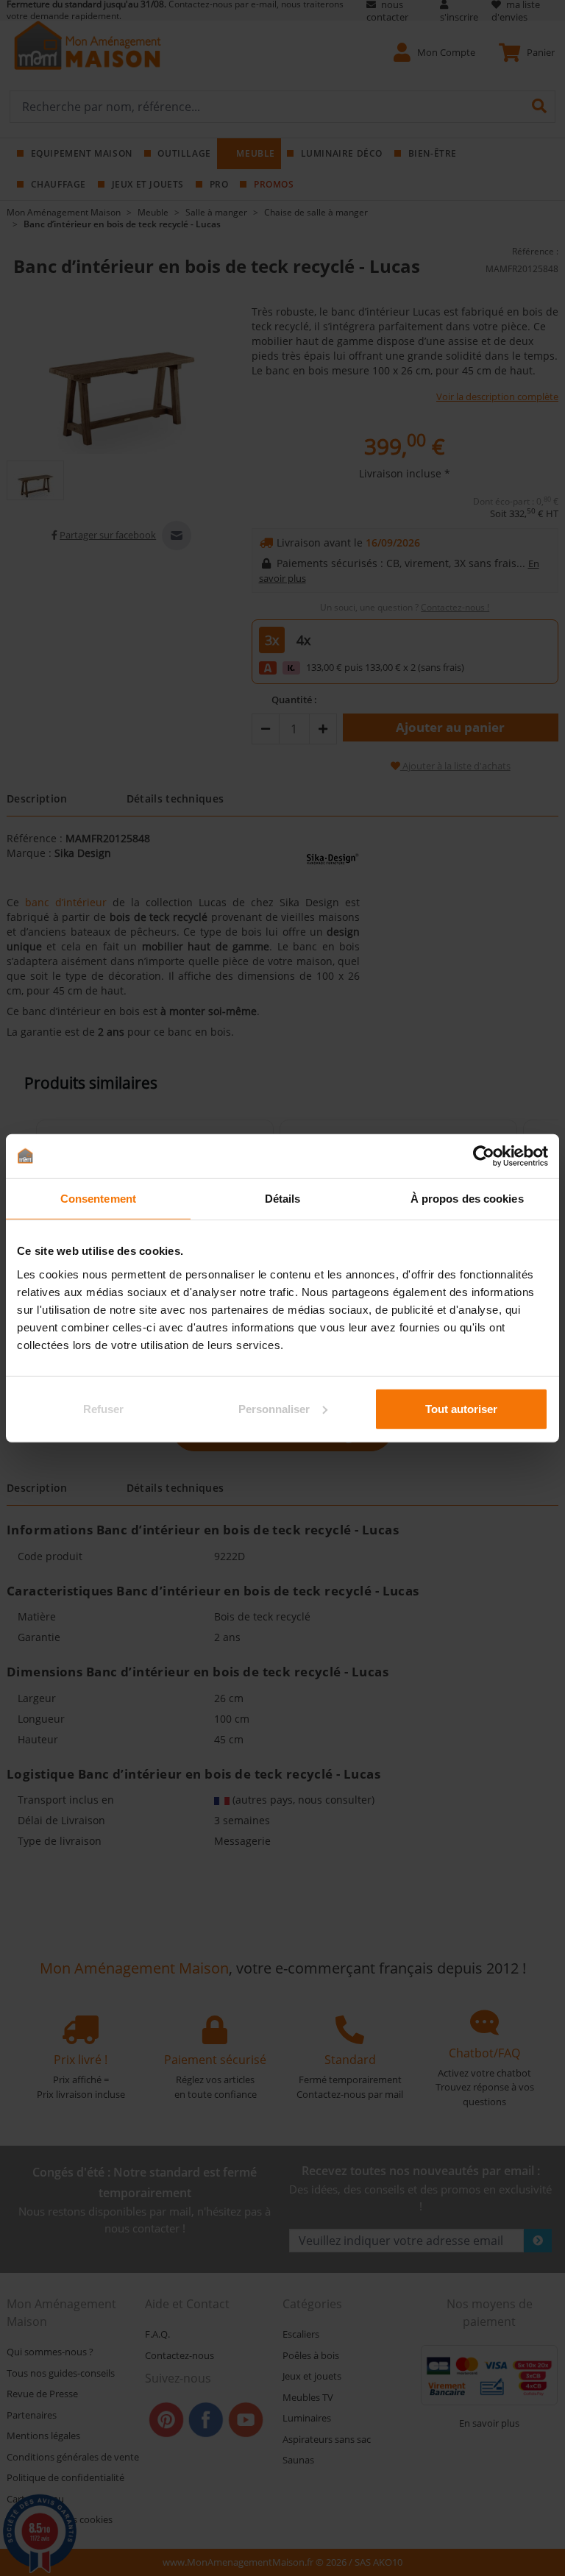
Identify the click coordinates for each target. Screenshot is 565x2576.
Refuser (103, 1408)
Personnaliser (274, 1408)
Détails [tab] (283, 1199)
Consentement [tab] (98, 1199)
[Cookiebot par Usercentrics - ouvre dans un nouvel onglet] (484, 1156)
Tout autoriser (461, 1408)
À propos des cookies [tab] (467, 1199)
